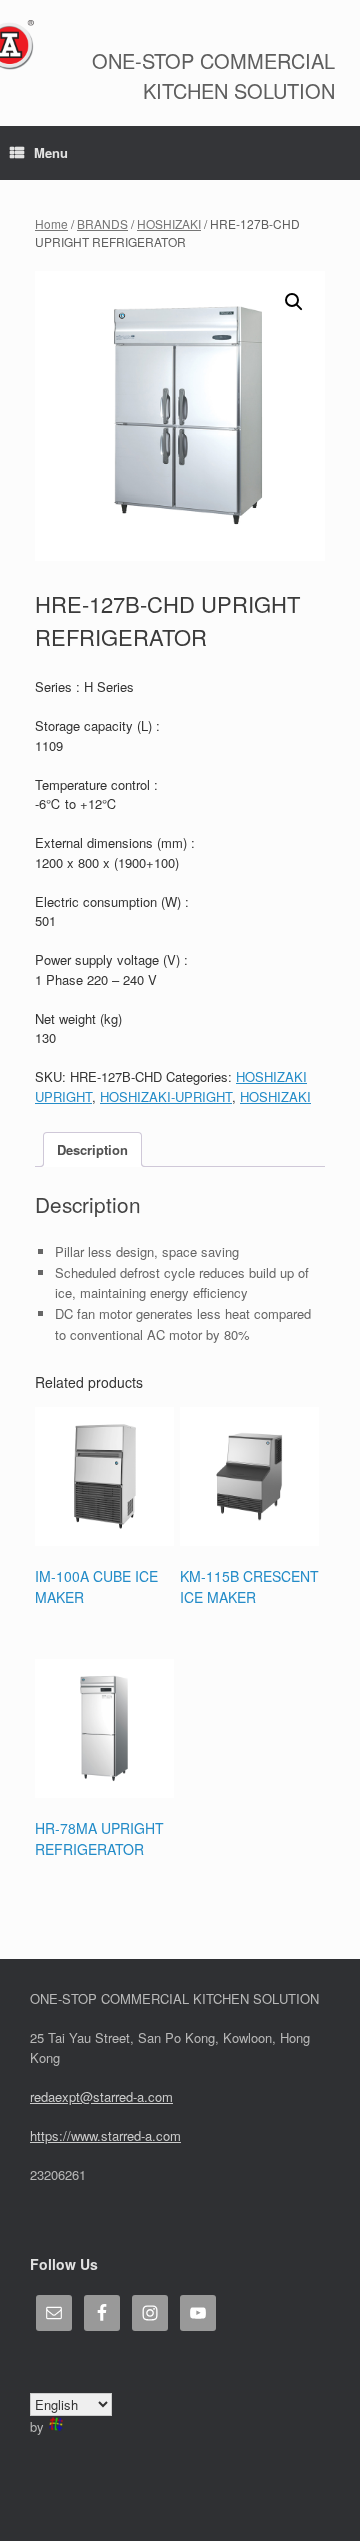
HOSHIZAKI (169, 223)
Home (51, 223)
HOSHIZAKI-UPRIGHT (166, 1096)
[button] (294, 302)
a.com (163, 2135)
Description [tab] (92, 1149)
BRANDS (102, 223)
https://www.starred (85, 2135)
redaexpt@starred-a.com (101, 2096)
